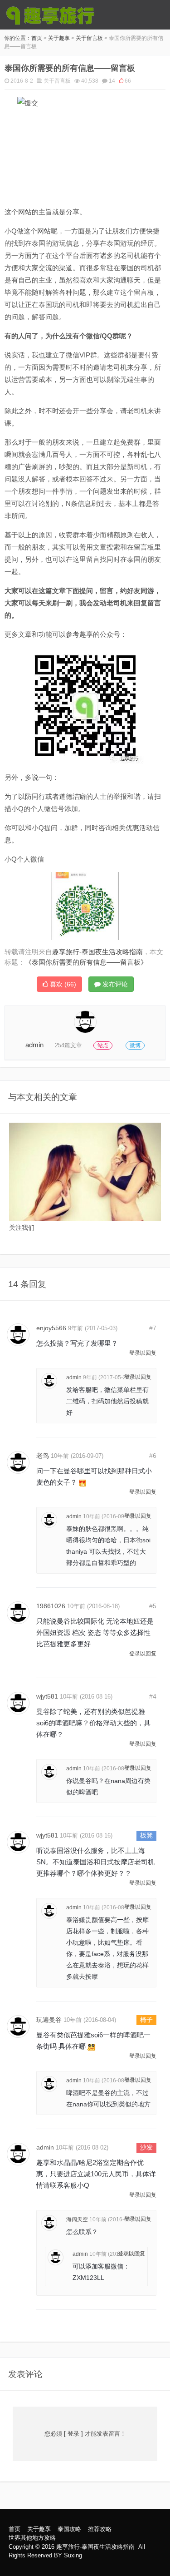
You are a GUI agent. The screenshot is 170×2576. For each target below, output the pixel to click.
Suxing (73, 2555)
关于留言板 (89, 38)
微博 (135, 1045)
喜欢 (62, 984)
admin (34, 1045)
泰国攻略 (69, 2529)
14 (112, 81)
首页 (37, 38)
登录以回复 (143, 1353)
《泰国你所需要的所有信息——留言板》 (86, 962)
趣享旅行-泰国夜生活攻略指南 (95, 2547)
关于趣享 (59, 38)
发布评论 (114, 984)
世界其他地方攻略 (32, 2538)
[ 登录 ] (73, 2434)
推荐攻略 (100, 2529)
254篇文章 (68, 1045)
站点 (103, 1045)
